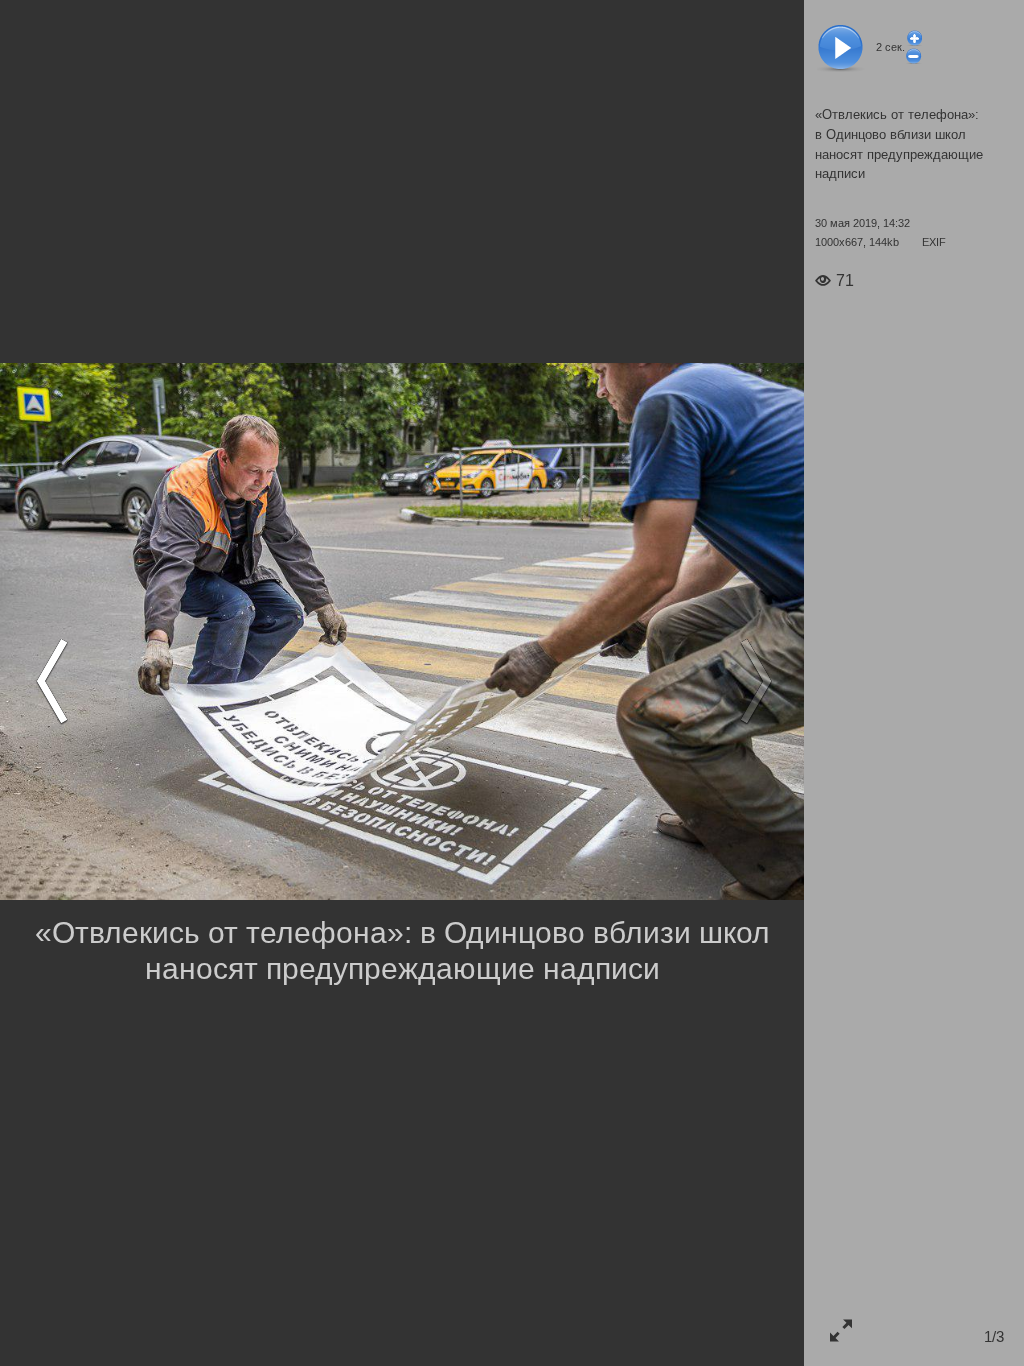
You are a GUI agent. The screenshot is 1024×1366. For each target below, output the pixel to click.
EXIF (934, 242)
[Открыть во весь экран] (840, 1329)
